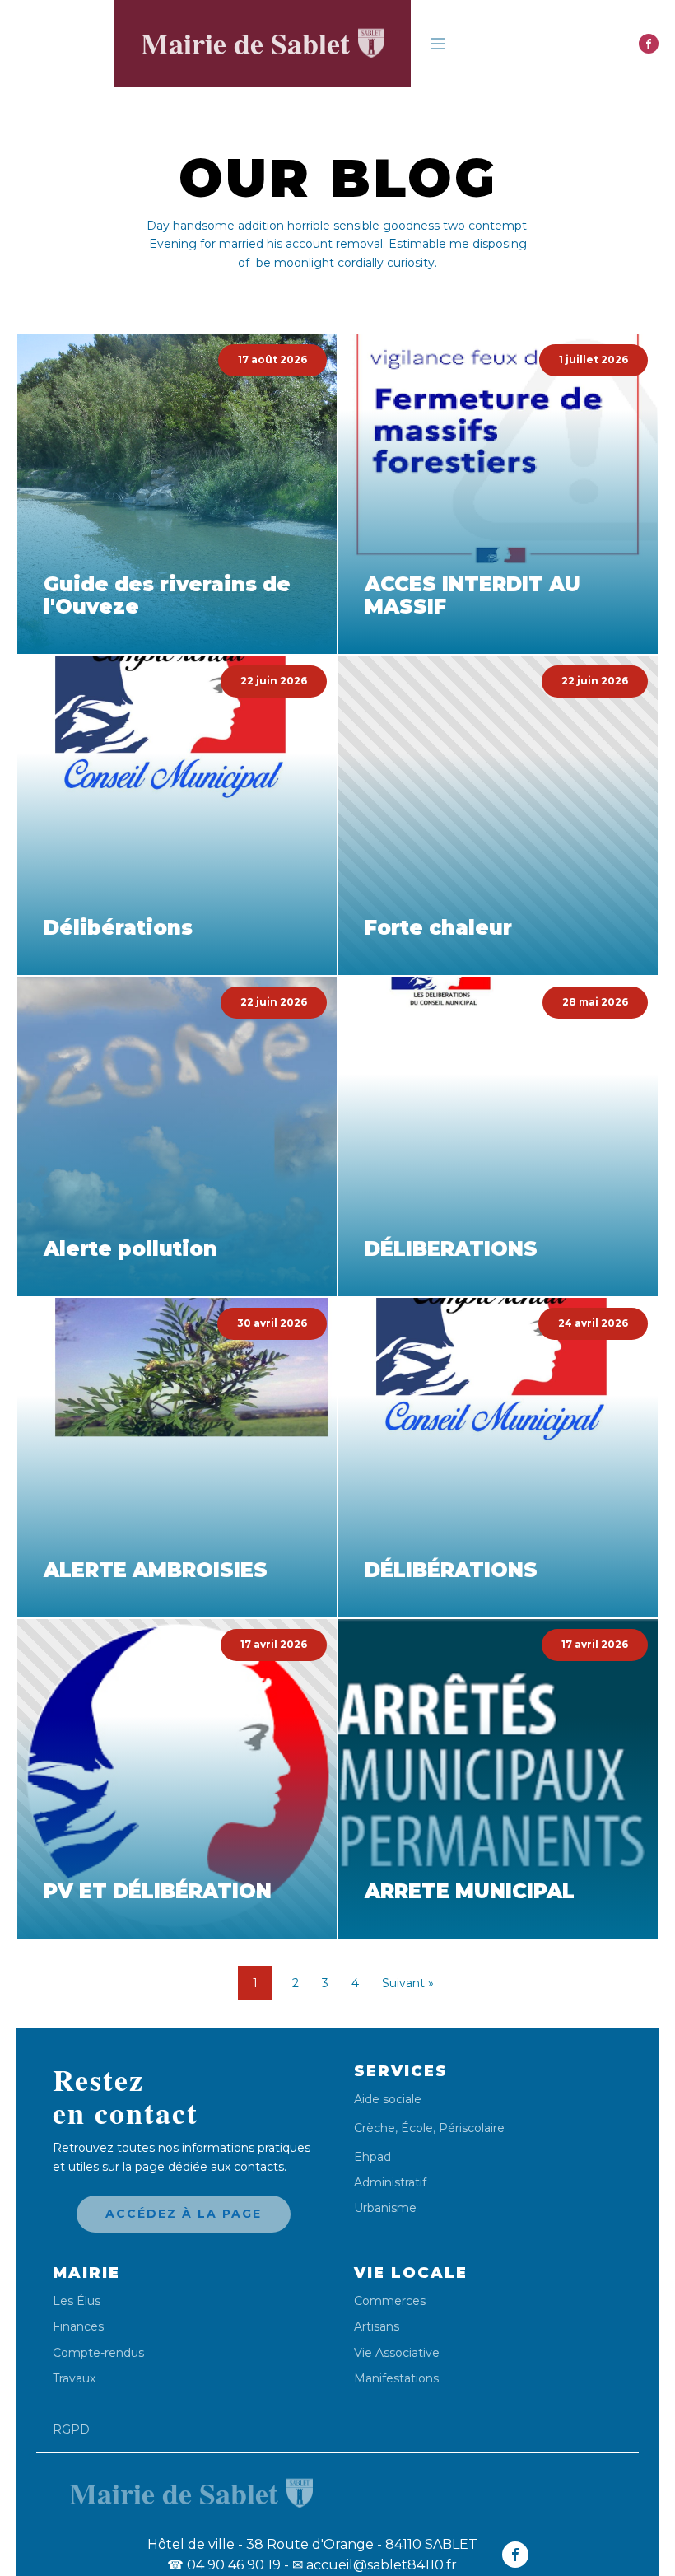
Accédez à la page (184, 2214)
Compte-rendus (98, 2353)
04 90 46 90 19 (224, 2565)
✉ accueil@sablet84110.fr (375, 2565)
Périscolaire (472, 2128)
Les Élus (77, 2301)
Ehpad (372, 2157)
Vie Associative (397, 2353)
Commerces (390, 2301)
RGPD (71, 2429)
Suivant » (408, 1983)
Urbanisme (385, 2208)
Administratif (390, 2183)
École (417, 2128)
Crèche (375, 2128)
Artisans (377, 2327)
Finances (78, 2327)
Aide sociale (388, 2100)
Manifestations (396, 2379)
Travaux (74, 2379)
